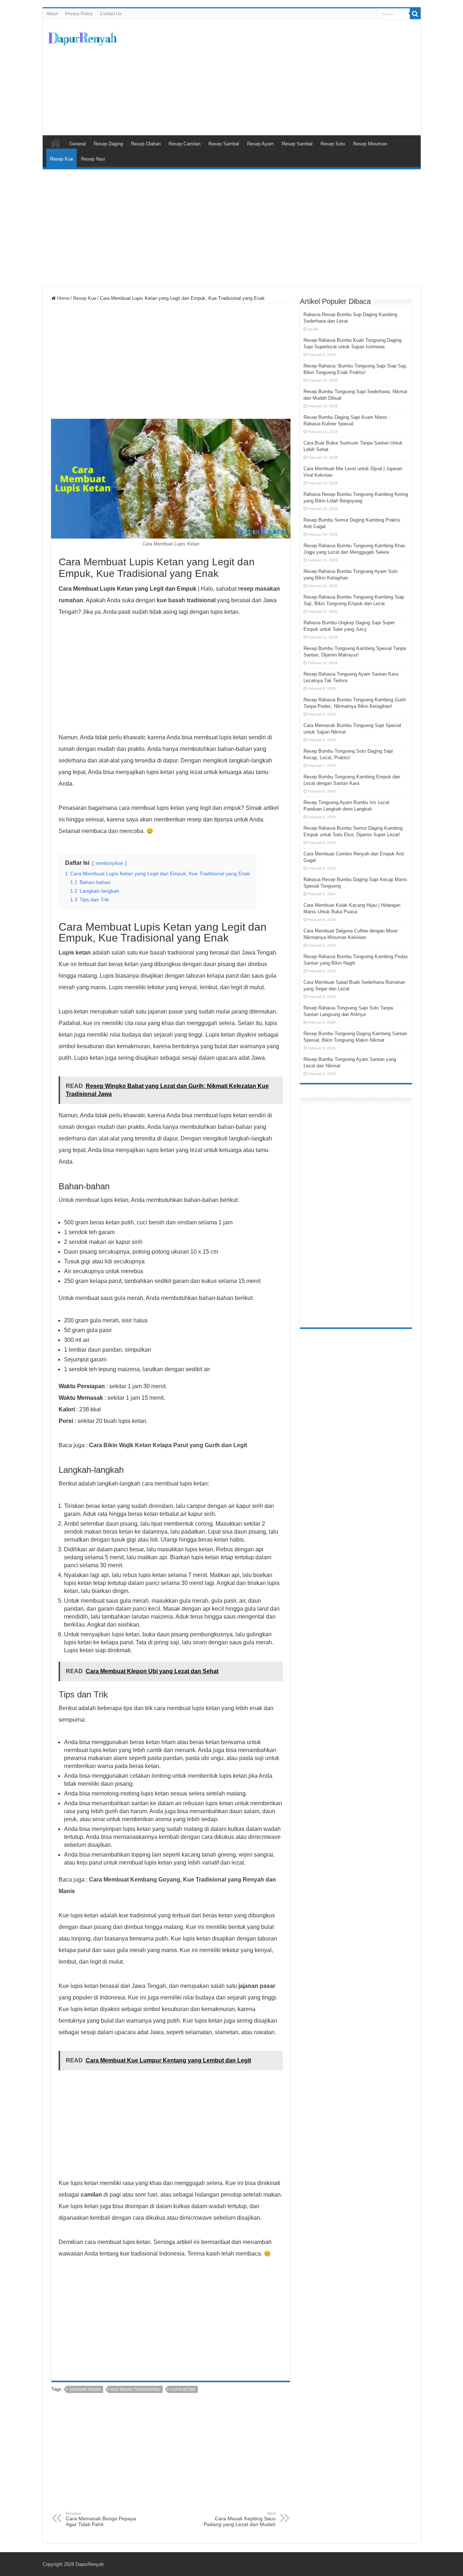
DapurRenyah (90, 2564)
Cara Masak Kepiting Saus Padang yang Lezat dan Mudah (240, 2519)
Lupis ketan (183, 2389)
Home (63, 298)
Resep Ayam (260, 144)
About (52, 14)
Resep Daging (108, 144)
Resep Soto (333, 144)
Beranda (56, 143)
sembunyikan (109, 863)
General (78, 144)
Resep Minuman (370, 144)
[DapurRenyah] (82, 37)
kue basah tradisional (135, 2389)
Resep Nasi (93, 159)
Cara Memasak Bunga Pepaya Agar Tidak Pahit (101, 2519)
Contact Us (111, 14)
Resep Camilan (184, 144)
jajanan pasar (85, 2389)
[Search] (415, 14)
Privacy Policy (79, 14)
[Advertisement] (284, 77)
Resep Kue (61, 159)
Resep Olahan (146, 144)
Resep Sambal (224, 144)
